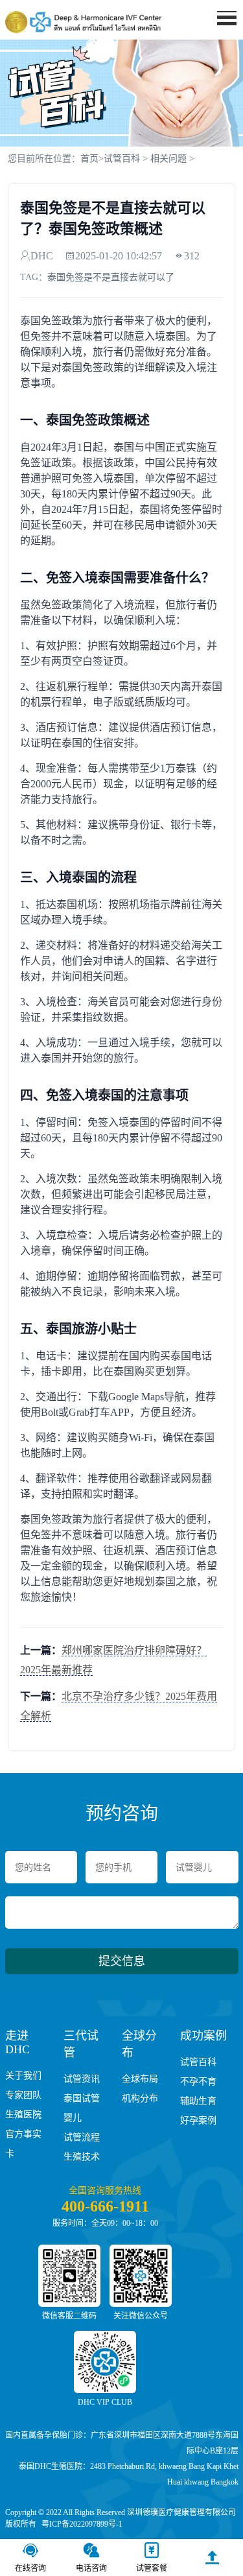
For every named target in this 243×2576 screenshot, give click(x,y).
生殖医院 (23, 2115)
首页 (219, 42)
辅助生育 (198, 2101)
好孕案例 (198, 2120)
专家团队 (23, 2095)
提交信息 (122, 1961)
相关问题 (168, 159)
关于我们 (23, 2076)
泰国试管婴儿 (82, 2108)
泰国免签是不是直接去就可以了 (111, 277)
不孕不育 (198, 2081)
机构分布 (140, 2098)
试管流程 (82, 2137)
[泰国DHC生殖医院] (83, 22)
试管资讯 (82, 2079)
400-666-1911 (105, 2206)
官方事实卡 (23, 2144)
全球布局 (140, 2079)
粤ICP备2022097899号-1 (82, 2524)
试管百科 (122, 159)
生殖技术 (82, 2157)
